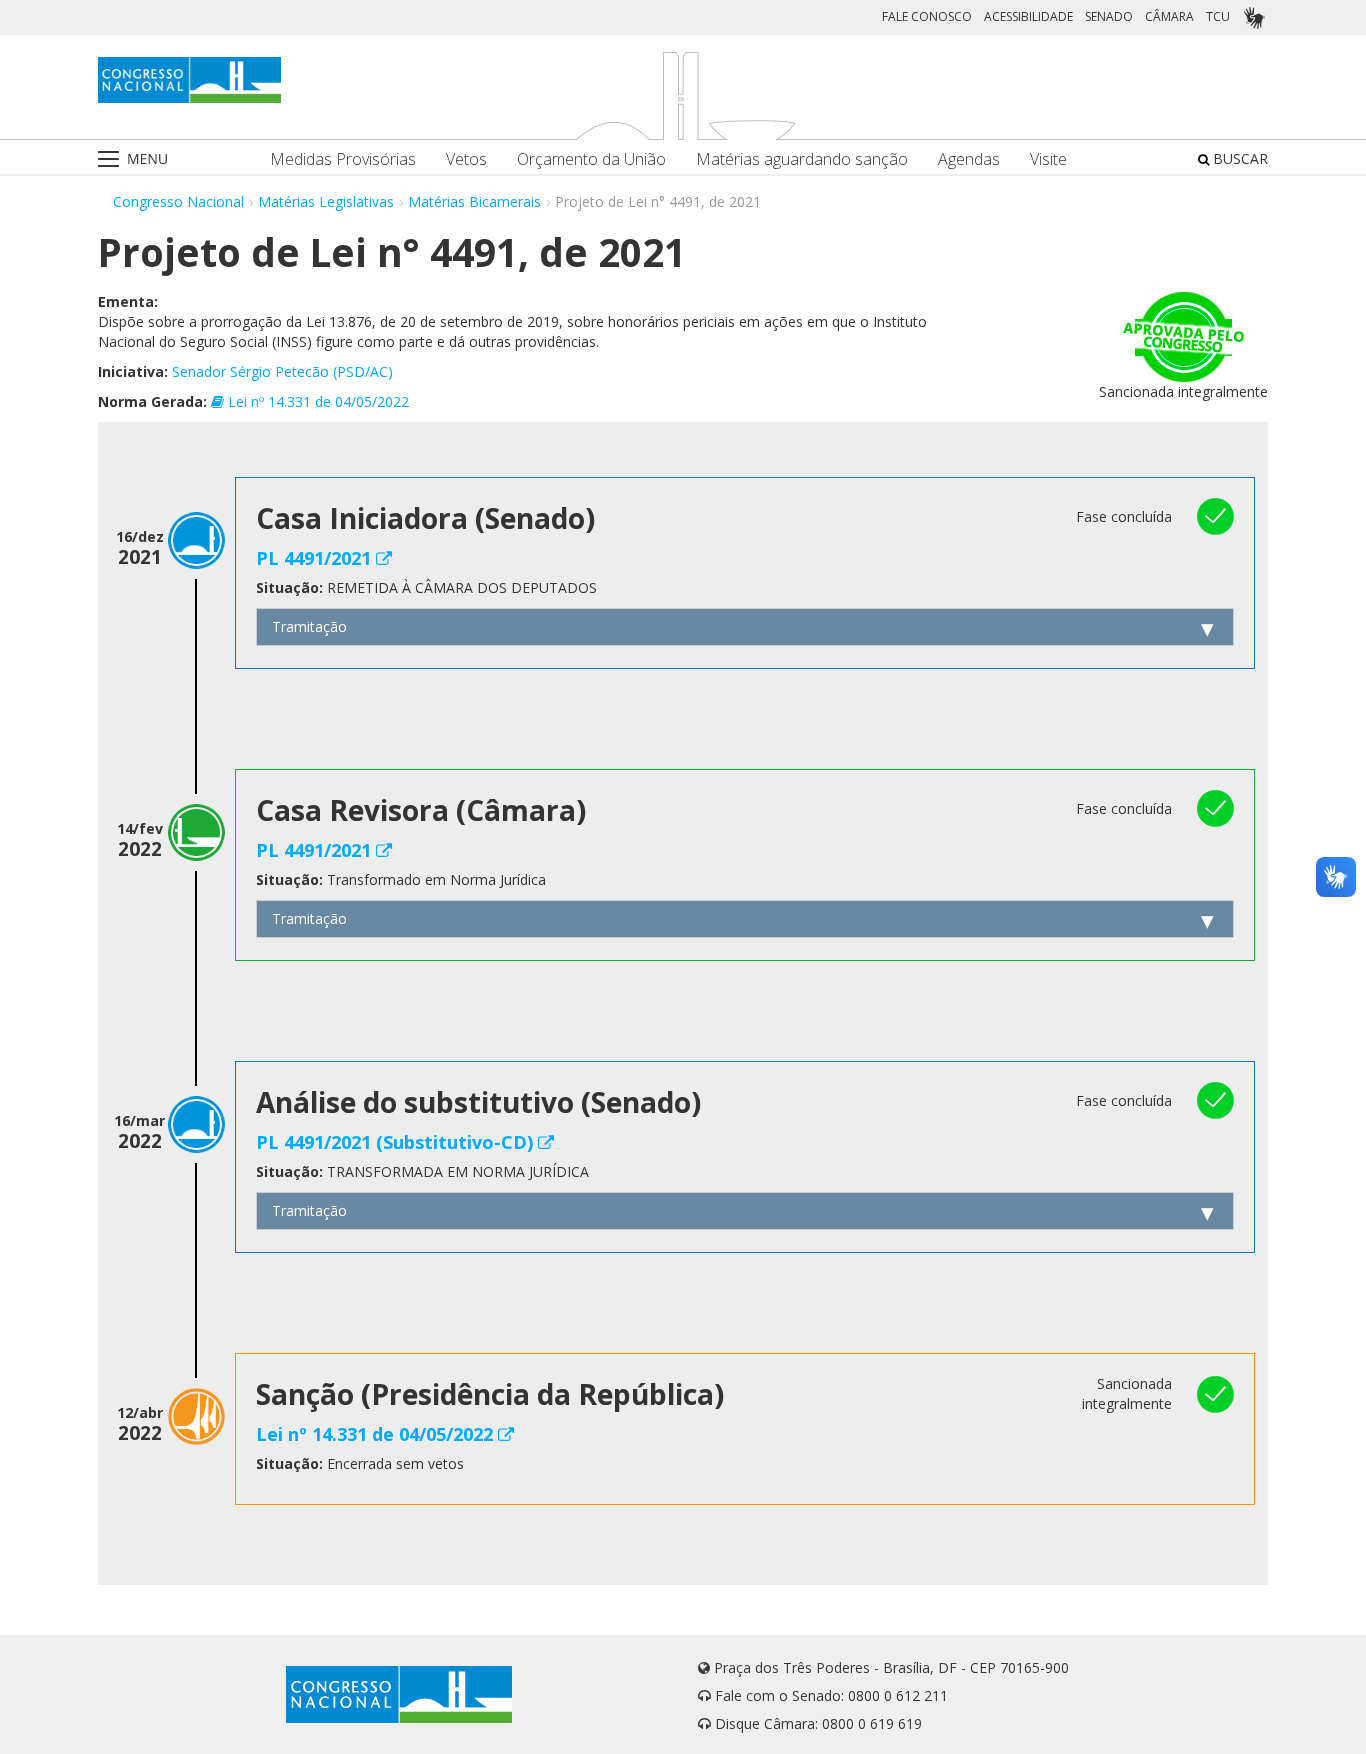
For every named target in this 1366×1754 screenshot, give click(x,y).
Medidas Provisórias (343, 159)
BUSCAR (1238, 158)
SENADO (1109, 16)
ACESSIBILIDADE (1028, 16)
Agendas (969, 159)
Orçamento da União (591, 159)
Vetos (466, 159)
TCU (1218, 16)
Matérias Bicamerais (474, 201)
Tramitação (309, 626)
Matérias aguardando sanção (802, 159)
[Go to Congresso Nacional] (189, 80)
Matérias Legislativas (326, 201)
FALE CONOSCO (927, 16)
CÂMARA (1169, 16)
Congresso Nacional (178, 201)
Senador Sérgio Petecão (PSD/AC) (282, 371)
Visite (1048, 159)
